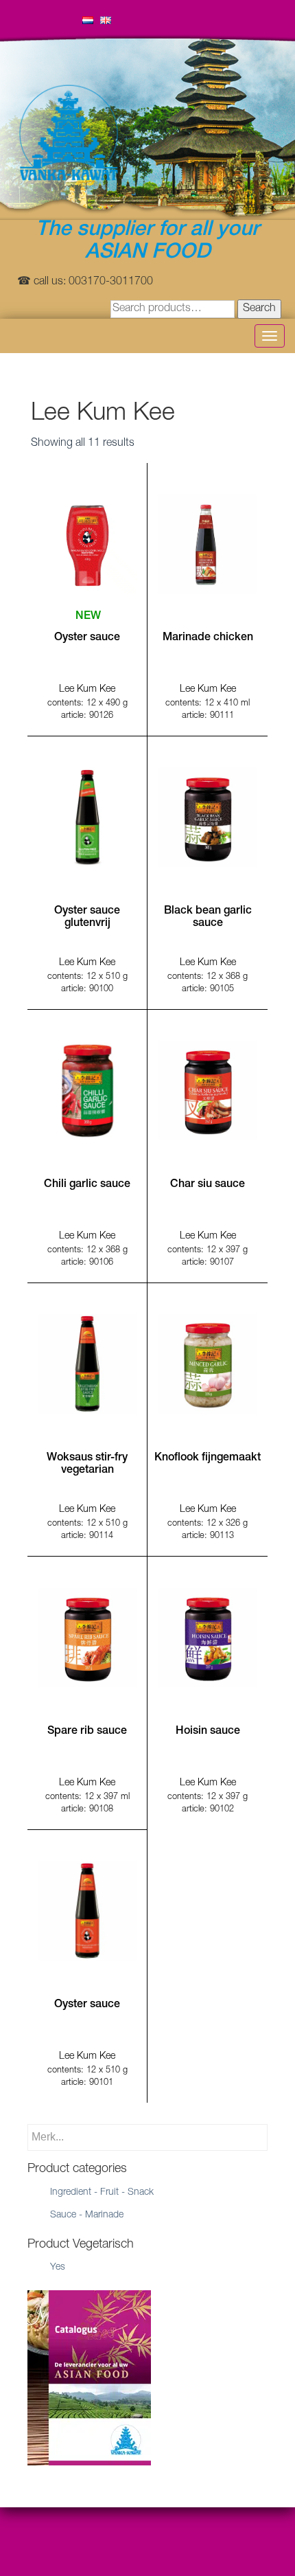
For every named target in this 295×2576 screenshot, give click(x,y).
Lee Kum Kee (87, 690)
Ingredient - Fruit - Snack (102, 2193)
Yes (58, 2268)
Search (259, 309)
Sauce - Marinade (87, 2215)
